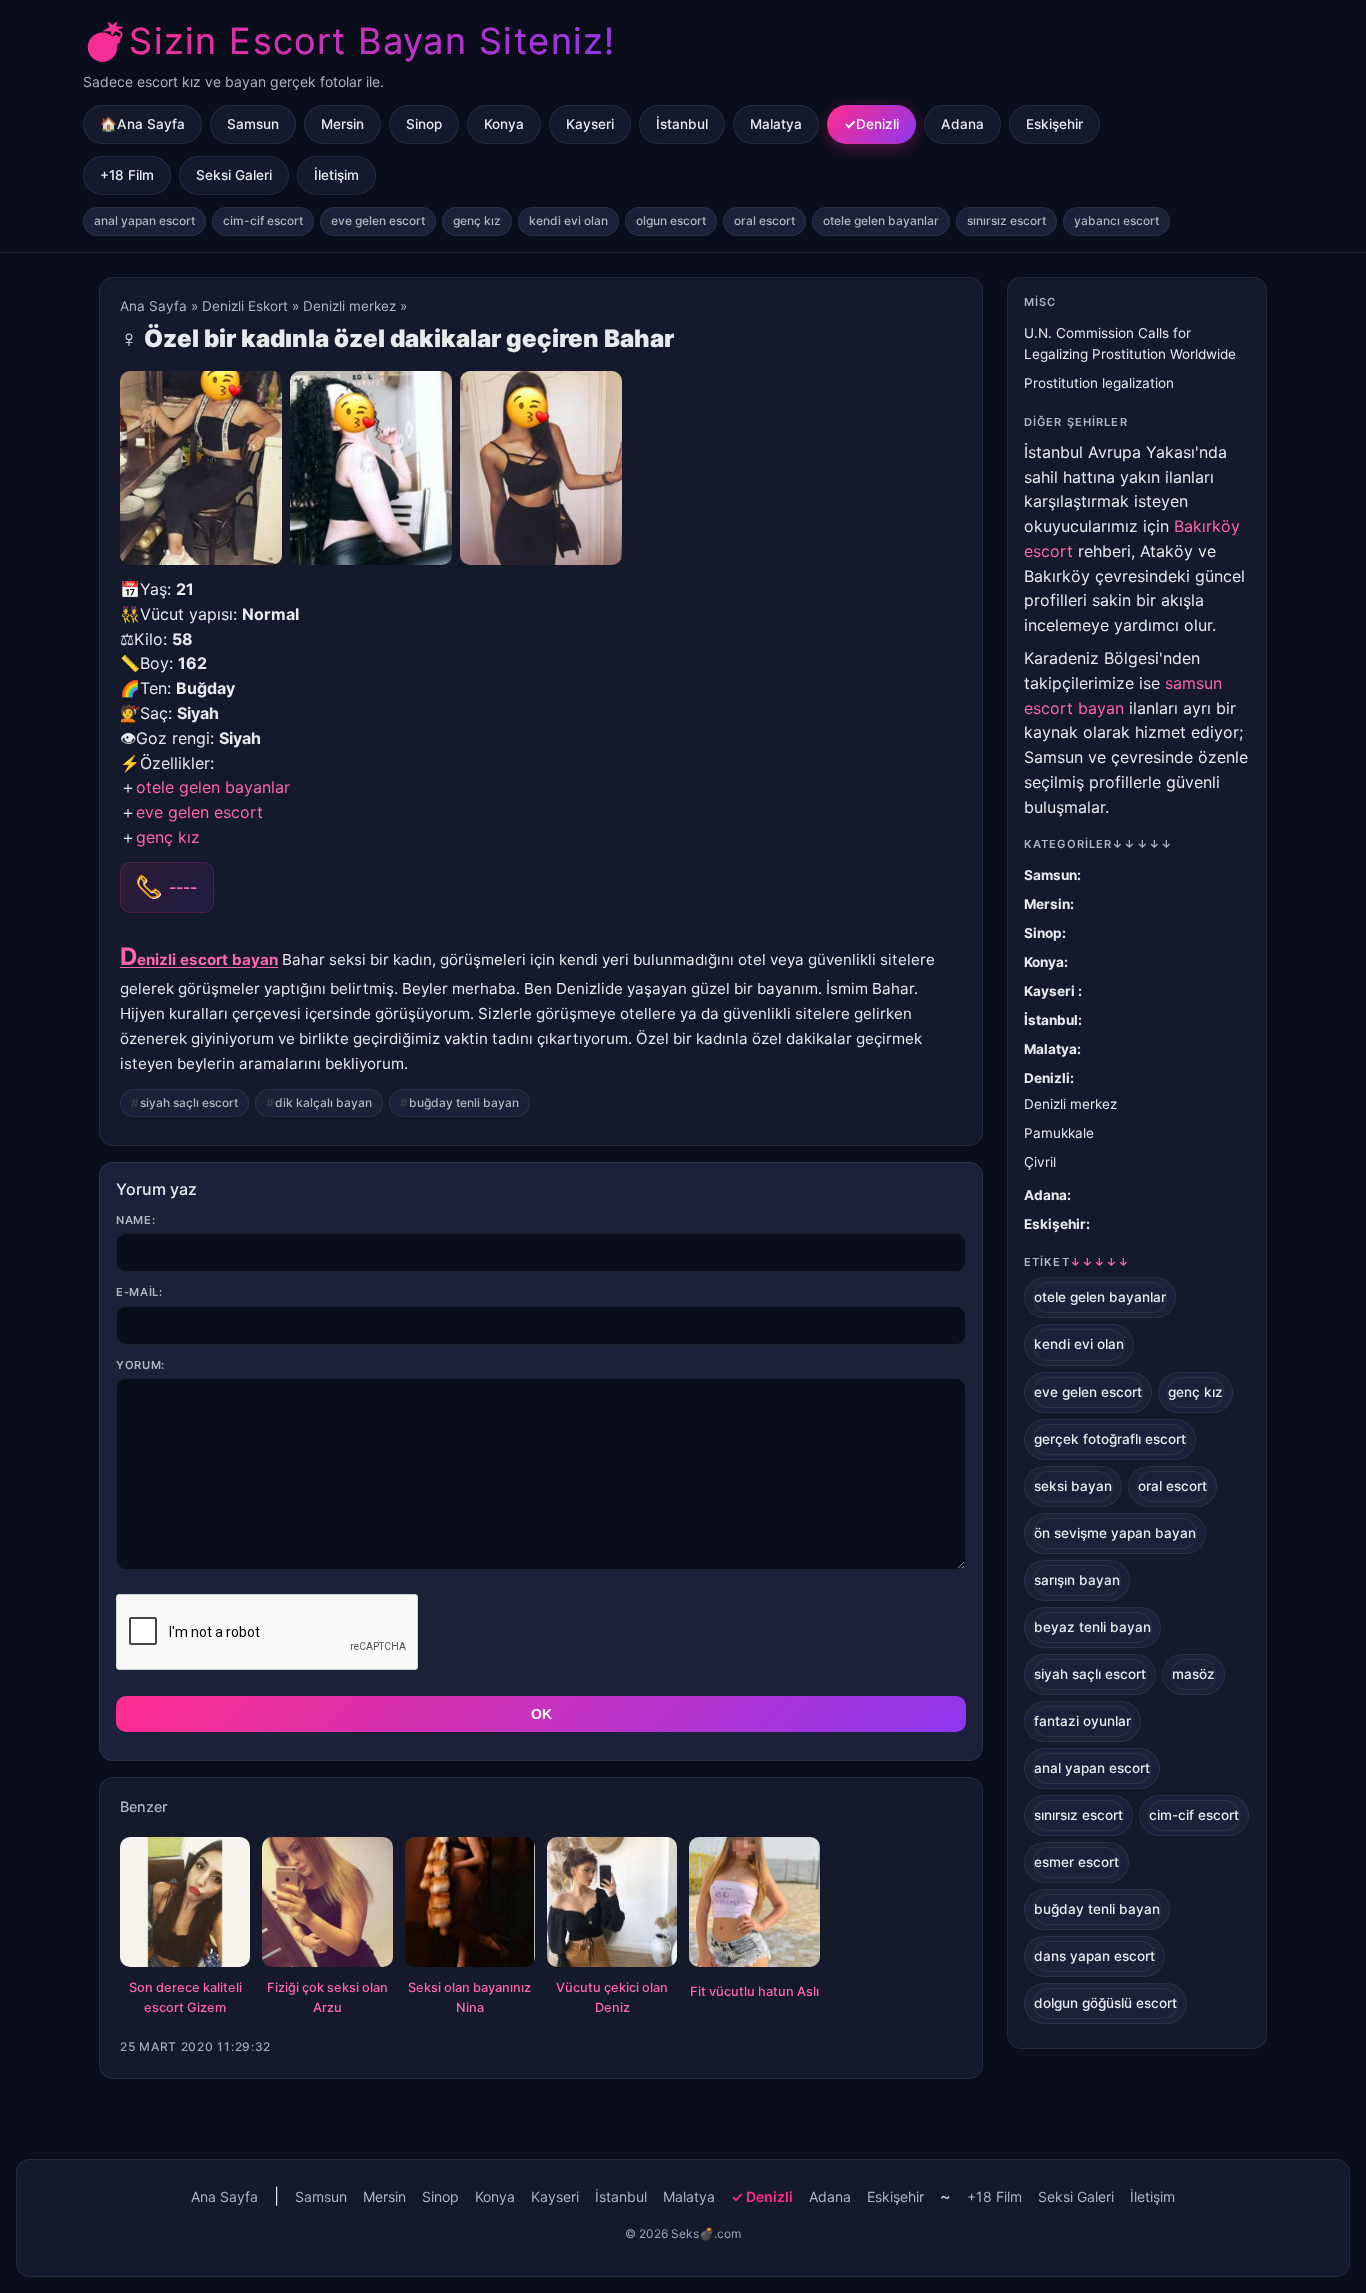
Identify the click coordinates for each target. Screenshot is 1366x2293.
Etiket (1077, 1262)
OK (541, 1714)
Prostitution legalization (1099, 383)
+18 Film (127, 175)
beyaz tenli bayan (1092, 1627)
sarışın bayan (1077, 1580)
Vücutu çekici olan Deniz (612, 1997)
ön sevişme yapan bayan (1115, 1533)
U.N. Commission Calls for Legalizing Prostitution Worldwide (1130, 343)
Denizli (877, 124)
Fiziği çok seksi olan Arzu (327, 1997)
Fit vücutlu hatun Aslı (754, 1991)
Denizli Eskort (245, 306)
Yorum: (140, 1365)
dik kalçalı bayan (323, 1102)
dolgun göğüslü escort (1105, 2003)
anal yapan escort (144, 220)
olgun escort (671, 220)
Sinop (424, 124)
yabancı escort (1116, 220)
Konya (504, 124)
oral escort (764, 220)
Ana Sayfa (153, 306)
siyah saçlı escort (189, 1102)
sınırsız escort (1006, 220)
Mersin (342, 124)
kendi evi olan (568, 220)
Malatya (776, 124)
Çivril (1040, 1162)
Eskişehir (1054, 124)
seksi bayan (1073, 1486)
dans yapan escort (1094, 1956)
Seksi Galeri (234, 175)
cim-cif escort (263, 220)
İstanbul (682, 124)
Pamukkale (1059, 1133)
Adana (962, 124)
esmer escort (1076, 1862)
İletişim (336, 175)
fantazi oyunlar (1082, 1721)
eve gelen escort (378, 220)
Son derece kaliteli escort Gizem (185, 1997)
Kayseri (590, 124)
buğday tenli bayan (464, 1102)
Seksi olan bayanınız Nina (469, 1997)
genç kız (477, 220)
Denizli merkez (349, 306)
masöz (1193, 1674)
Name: (135, 1220)
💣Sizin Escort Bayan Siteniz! (349, 41)
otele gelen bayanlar (881, 220)
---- (183, 887)
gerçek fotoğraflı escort (1110, 1439)
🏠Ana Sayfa (142, 124)
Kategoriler (1098, 844)
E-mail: (139, 1292)
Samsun (253, 124)
